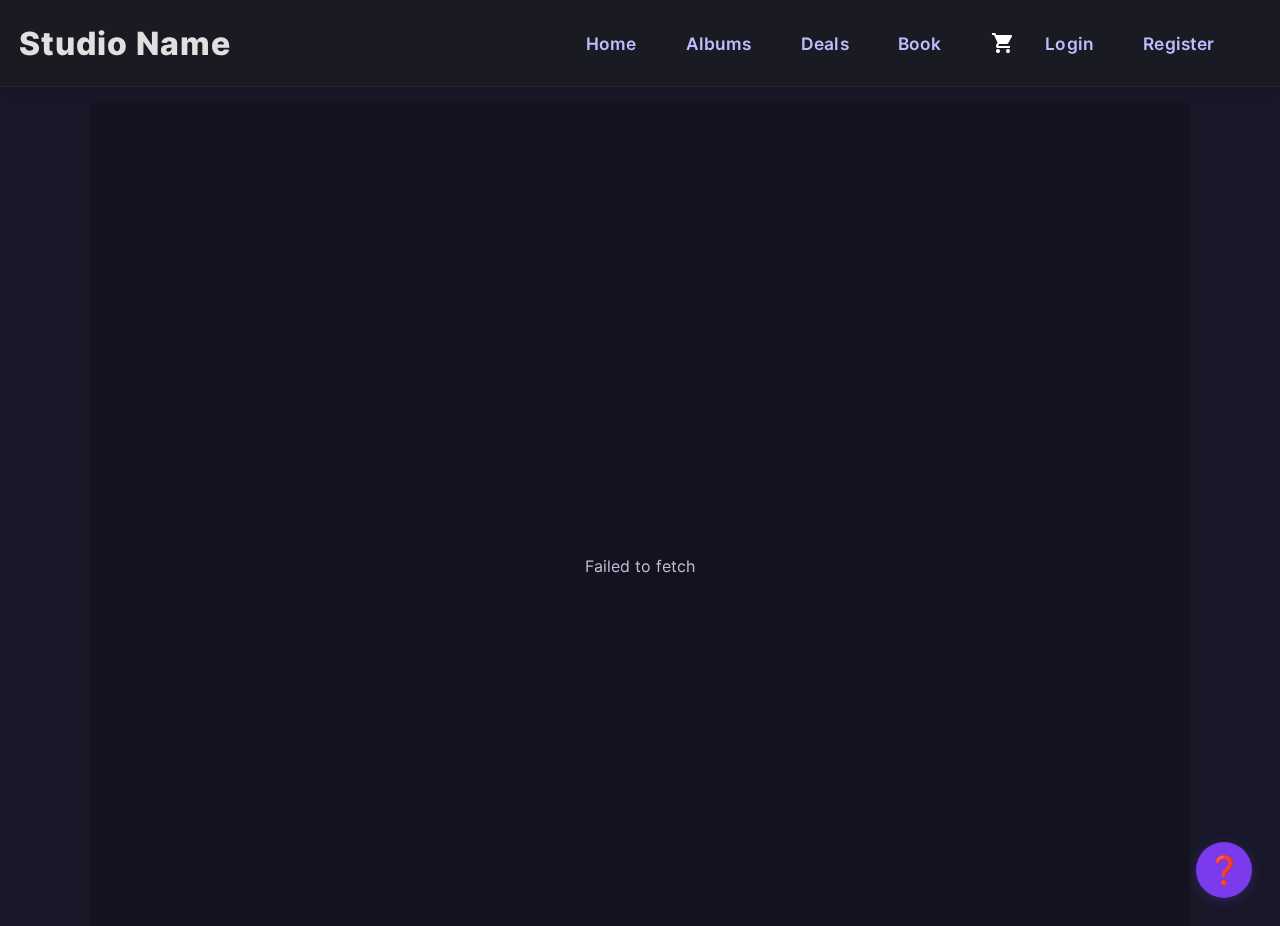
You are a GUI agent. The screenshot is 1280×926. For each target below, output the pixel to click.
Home (611, 43)
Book (920, 43)
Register (1178, 43)
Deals (825, 43)
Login (1069, 43)
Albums (719, 43)
